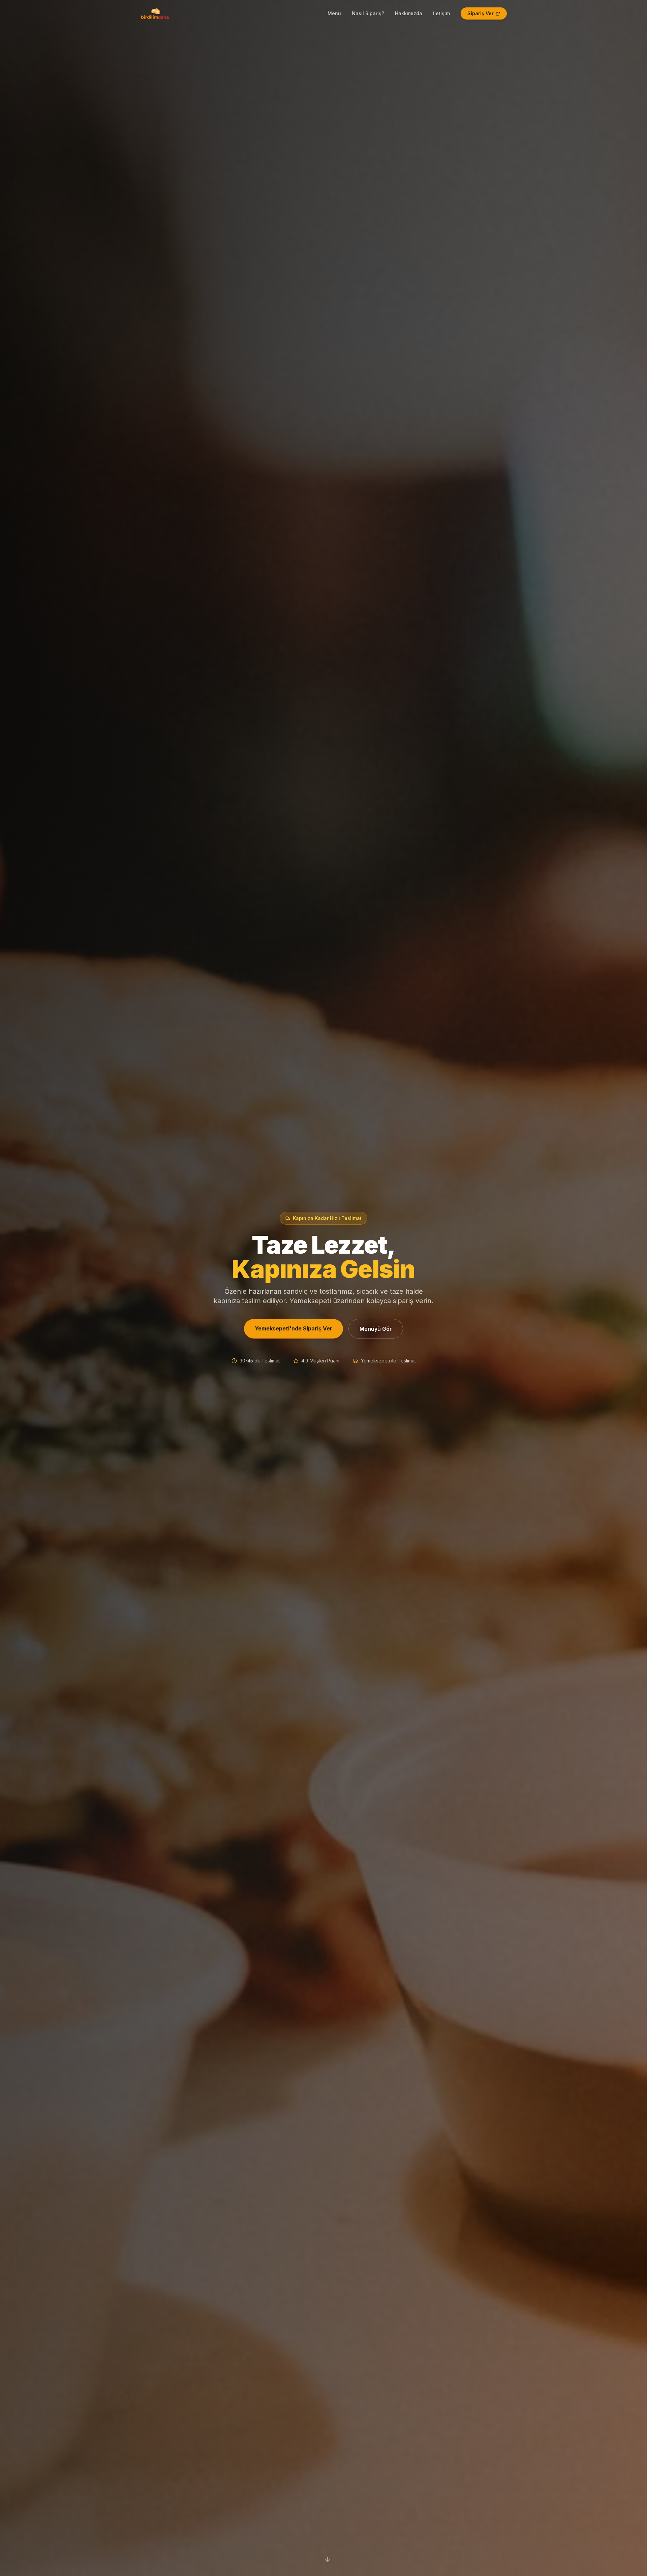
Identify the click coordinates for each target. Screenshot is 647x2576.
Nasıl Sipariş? (368, 13)
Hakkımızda (409, 13)
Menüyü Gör (376, 1329)
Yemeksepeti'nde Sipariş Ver (294, 1328)
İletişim (441, 13)
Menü (334, 13)
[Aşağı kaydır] (328, 2559)
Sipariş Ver (481, 13)
